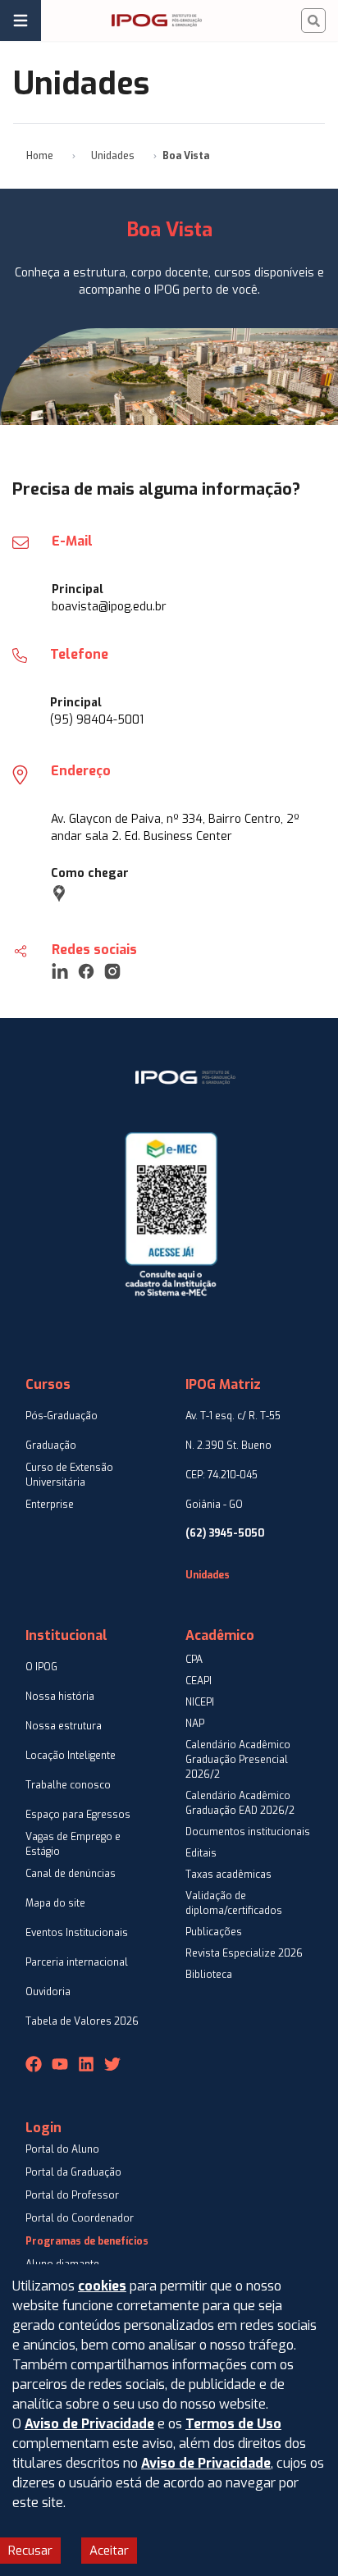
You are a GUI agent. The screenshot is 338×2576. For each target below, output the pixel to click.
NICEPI (200, 1702)
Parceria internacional (77, 1962)
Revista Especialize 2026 (244, 1953)
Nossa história (60, 1697)
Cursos (48, 1384)
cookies (102, 2286)
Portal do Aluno (62, 2149)
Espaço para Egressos (78, 1815)
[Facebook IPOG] (34, 2064)
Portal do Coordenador (80, 2218)
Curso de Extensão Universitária (69, 1475)
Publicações (214, 1932)
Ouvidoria (48, 1992)
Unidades (113, 156)
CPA (194, 1660)
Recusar (30, 2551)
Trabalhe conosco (68, 1785)
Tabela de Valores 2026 (82, 2021)
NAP (195, 1724)
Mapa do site (55, 1903)
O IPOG (41, 1667)
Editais (201, 1853)
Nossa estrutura (64, 1726)
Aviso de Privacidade (89, 2424)
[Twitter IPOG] (112, 2064)
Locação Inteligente (71, 1756)
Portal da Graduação (73, 2172)
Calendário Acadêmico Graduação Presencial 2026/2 (238, 1760)
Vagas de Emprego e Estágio (73, 1844)
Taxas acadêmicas (228, 1875)
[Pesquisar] (313, 21)
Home (40, 156)
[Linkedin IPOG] (86, 2064)
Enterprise (50, 1505)
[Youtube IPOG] (60, 2064)
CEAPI (199, 1681)
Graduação (51, 1446)
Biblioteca (209, 1975)
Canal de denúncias (71, 1874)
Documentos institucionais (248, 1832)
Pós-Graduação (62, 1416)
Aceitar (109, 2551)
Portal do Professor (72, 2195)
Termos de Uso (233, 2424)
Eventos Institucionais (77, 1933)
